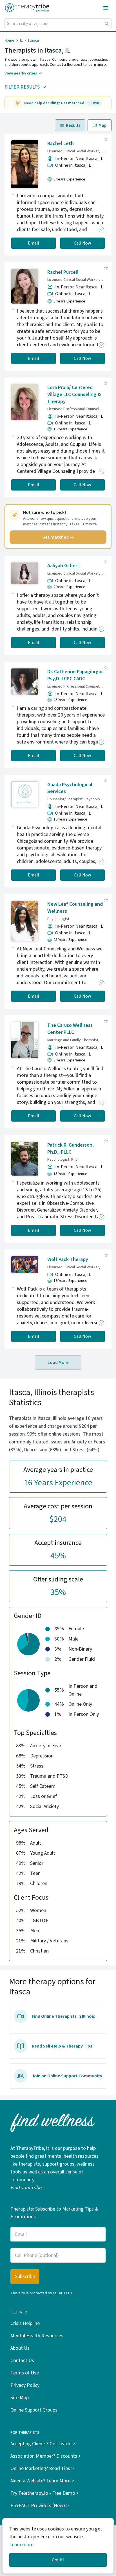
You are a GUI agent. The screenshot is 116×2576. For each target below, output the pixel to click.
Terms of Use (25, 2373)
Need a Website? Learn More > (42, 2481)
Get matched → (58, 537)
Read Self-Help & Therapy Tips (62, 2046)
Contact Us (22, 2361)
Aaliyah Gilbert (63, 566)
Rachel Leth (61, 144)
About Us (20, 2348)
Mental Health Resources (37, 2336)
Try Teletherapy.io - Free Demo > (45, 2493)
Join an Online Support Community (67, 2076)
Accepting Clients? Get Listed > (43, 2444)
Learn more (21, 2545)
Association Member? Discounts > (46, 2456)
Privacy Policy (25, 2385)
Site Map (20, 2398)
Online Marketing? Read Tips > (42, 2468)
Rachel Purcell (63, 272)
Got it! (58, 2560)
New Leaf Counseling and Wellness (75, 908)
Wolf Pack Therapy (68, 1259)
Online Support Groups (34, 2410)
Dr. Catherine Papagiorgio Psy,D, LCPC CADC (75, 675)
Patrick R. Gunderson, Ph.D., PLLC (71, 1149)
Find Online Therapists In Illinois (63, 2016)
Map (103, 125)
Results (73, 125)
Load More (58, 1362)
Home (9, 40)
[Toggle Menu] (106, 8)
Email (34, 243)
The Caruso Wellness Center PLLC (70, 1029)
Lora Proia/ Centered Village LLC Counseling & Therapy (74, 395)
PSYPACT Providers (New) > (40, 2506)
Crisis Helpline (25, 2323)
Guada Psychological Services (70, 788)
